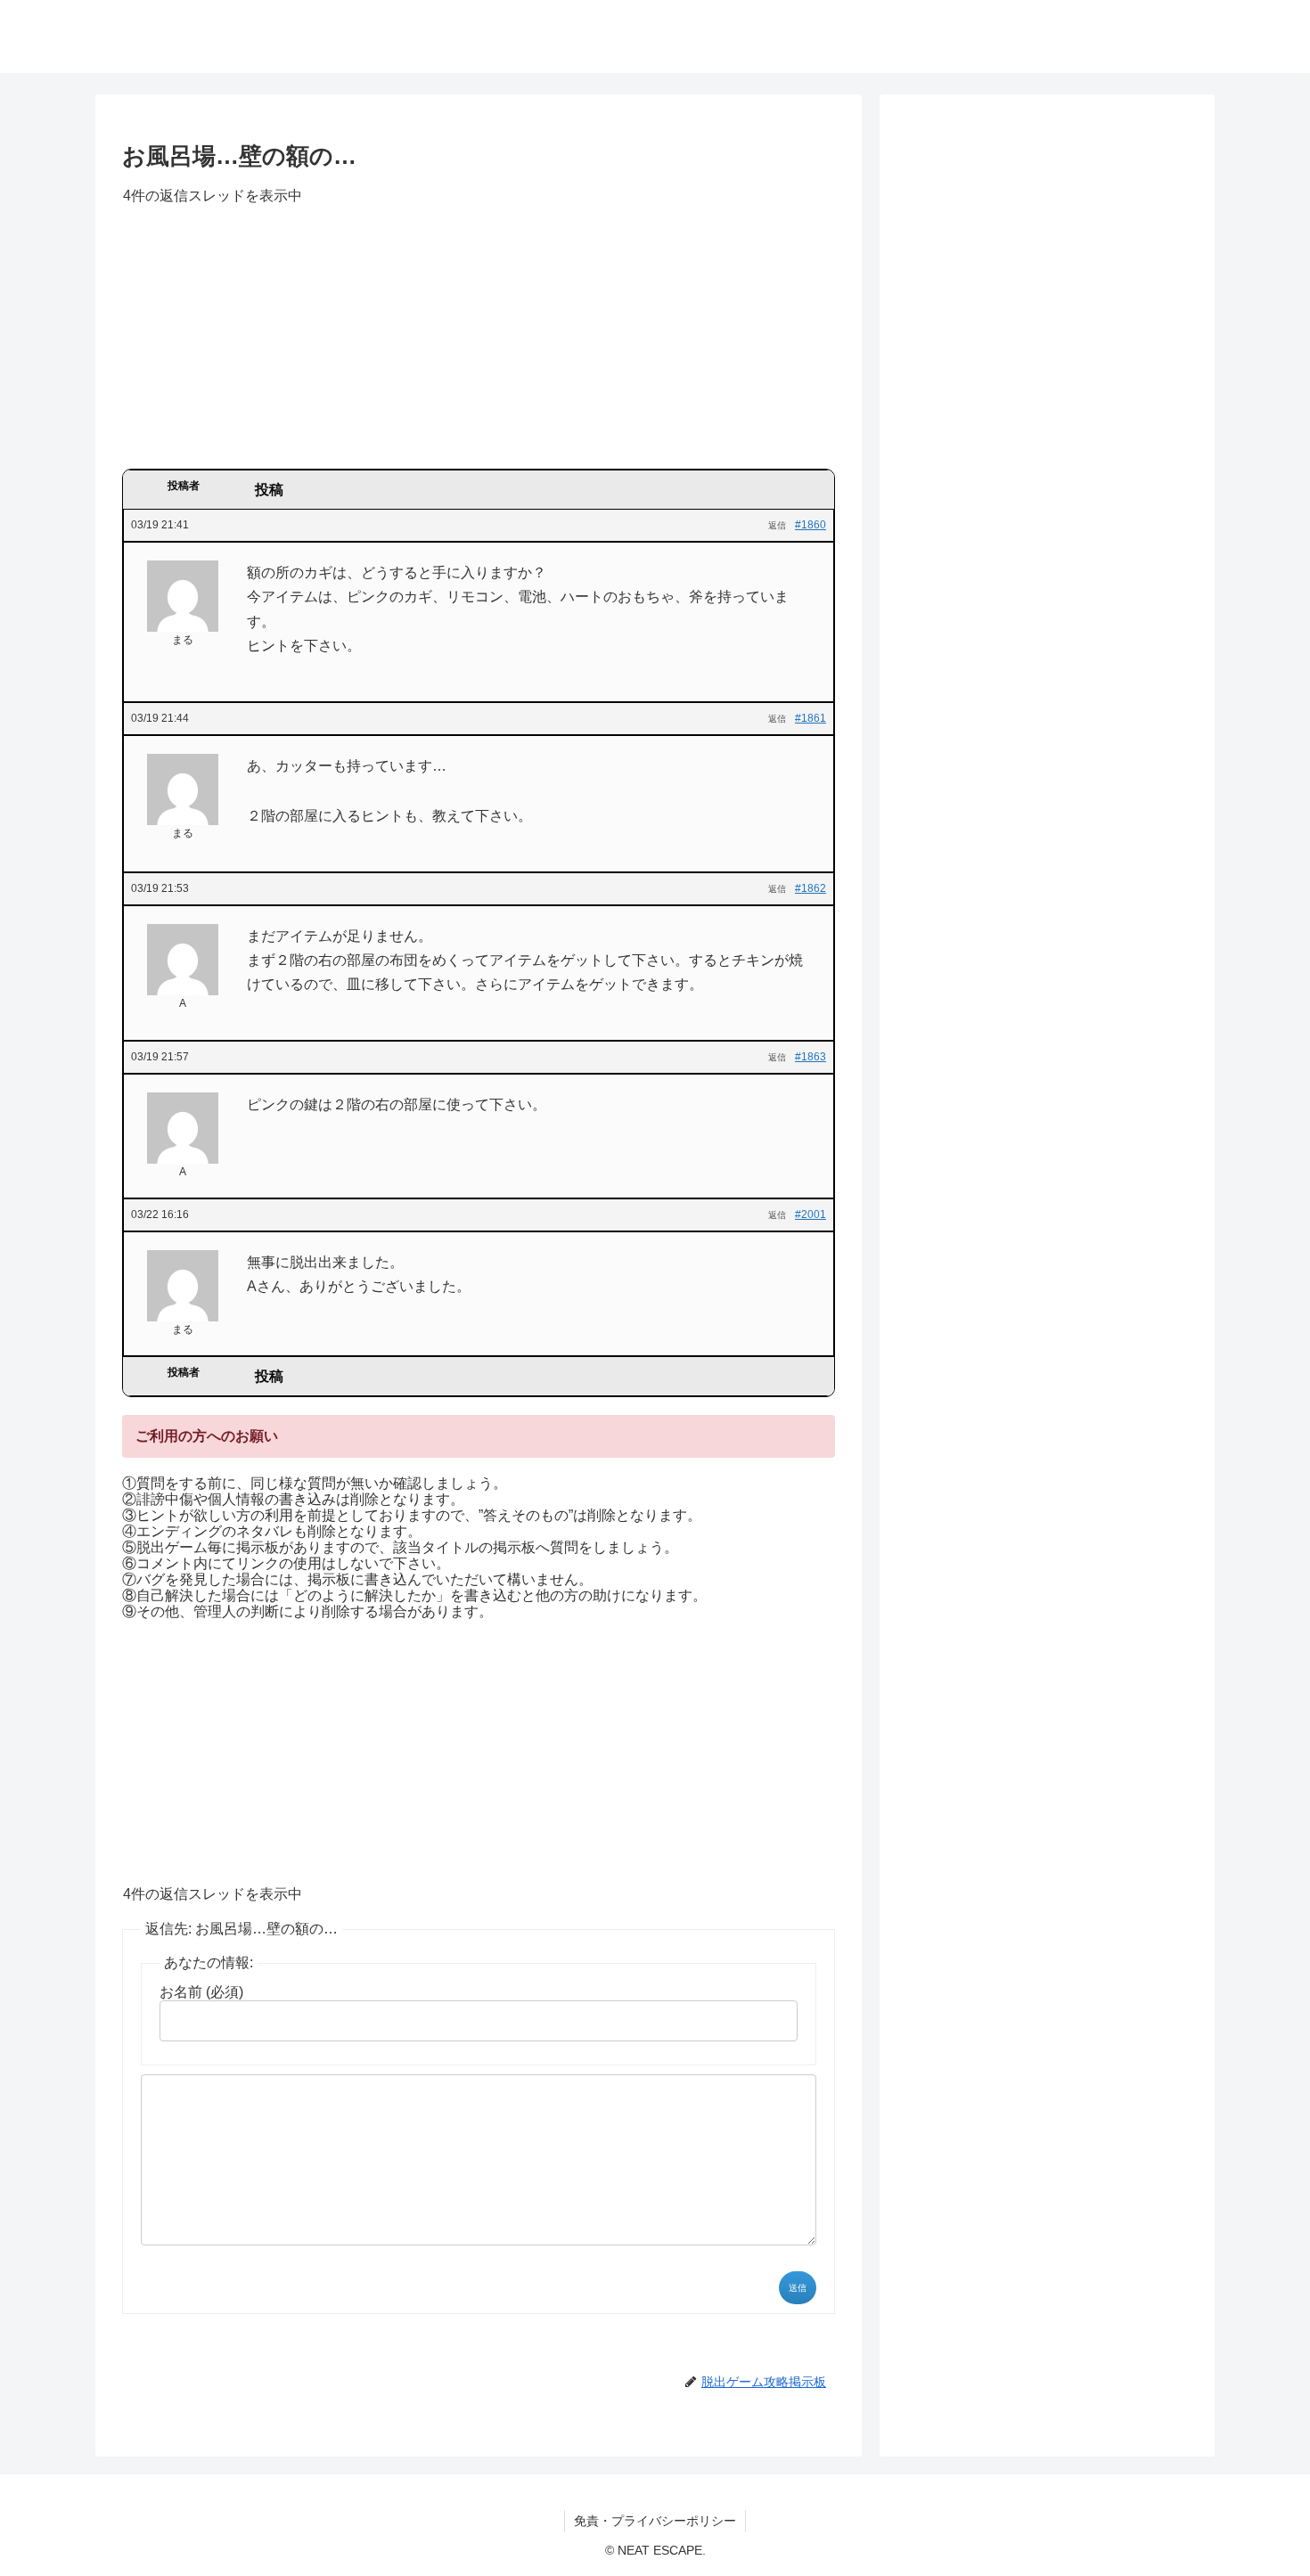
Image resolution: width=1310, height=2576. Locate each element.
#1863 (811, 1057)
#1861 (811, 718)
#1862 (811, 888)
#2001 (811, 1214)
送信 (798, 2288)
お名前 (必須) (201, 1992)
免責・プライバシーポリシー (655, 2521)
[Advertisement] (479, 343)
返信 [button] (777, 525)
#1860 (811, 525)
